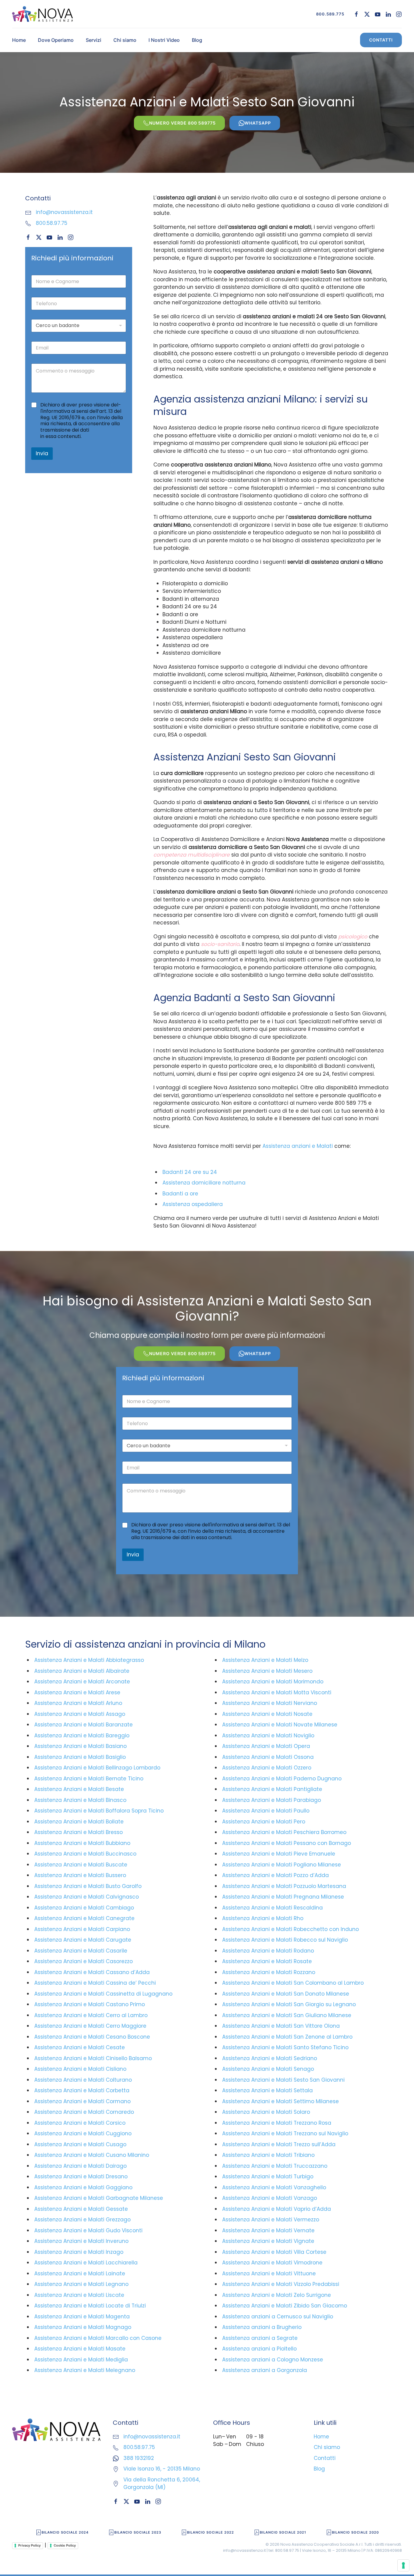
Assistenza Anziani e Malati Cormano (82, 2101)
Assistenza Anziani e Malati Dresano (81, 2177)
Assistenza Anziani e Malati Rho (263, 1918)
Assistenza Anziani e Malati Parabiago (272, 1800)
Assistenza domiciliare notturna (204, 1183)
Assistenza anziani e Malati (298, 1146)
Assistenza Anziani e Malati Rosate (267, 1961)
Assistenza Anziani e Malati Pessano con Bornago (287, 1843)
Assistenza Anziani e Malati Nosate (267, 1714)
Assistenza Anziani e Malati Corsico (80, 2123)
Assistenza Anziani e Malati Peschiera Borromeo (284, 1832)
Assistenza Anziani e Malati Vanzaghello (274, 2187)
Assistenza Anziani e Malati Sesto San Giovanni (283, 2080)
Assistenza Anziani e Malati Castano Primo (90, 2004)
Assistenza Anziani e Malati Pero (264, 1822)
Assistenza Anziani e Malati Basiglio (80, 1757)
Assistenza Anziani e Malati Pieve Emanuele (279, 1854)
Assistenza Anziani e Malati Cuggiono (83, 2133)
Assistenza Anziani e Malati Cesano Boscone (92, 2037)
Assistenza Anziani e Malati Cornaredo (84, 2112)
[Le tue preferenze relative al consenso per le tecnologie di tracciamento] (403, 2565)
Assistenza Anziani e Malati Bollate (79, 1822)
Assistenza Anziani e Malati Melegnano (85, 2370)
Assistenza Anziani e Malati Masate (80, 2349)
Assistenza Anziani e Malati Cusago (80, 2144)
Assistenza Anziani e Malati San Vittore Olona (281, 2026)
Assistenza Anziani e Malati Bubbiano (82, 1843)
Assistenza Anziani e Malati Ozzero (267, 1768)
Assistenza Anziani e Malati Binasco (80, 1800)
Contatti (381, 40)
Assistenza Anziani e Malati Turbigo (268, 2177)
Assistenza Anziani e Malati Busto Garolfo (88, 1886)
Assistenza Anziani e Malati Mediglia (81, 2360)
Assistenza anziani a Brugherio (262, 2327)
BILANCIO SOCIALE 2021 (283, 2532)
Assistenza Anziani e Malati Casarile (81, 1951)
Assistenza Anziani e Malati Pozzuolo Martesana (284, 1886)
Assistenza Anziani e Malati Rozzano (269, 1972)
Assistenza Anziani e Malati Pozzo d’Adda (275, 1875)
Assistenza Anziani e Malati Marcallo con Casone (98, 2338)
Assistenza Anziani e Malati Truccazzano (275, 2166)
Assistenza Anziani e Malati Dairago (80, 2166)
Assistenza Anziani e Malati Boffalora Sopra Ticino (99, 1811)
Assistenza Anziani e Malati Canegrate (84, 1918)
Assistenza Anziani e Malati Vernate (268, 2230)
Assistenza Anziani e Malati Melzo (265, 1660)
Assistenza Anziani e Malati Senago (268, 2069)
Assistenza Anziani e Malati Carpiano (82, 1929)
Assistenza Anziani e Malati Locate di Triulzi (90, 2306)
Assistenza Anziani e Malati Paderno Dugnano (282, 1779)
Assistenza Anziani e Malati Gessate (81, 2209)
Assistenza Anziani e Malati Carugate (83, 1940)
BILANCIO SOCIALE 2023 (138, 2532)
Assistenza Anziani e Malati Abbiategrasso (89, 1660)
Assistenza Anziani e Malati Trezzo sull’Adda (279, 2144)
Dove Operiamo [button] (56, 40)
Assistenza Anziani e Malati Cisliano (80, 2069)
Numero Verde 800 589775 (182, 123)
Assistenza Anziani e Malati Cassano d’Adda (92, 1972)
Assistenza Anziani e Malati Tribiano (268, 2155)
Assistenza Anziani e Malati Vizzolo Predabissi (281, 2284)
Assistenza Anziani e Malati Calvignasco (87, 1897)
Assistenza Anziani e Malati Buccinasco (85, 1854)
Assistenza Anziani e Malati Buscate (81, 1865)
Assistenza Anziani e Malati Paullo (266, 1811)
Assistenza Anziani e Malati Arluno (78, 1703)
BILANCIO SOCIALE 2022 (210, 2532)
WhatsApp (258, 123)
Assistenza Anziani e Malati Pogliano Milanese (282, 1865)
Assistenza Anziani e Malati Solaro (266, 2112)
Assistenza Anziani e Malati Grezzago (82, 2220)
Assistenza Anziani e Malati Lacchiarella (86, 2263)
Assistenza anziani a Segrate (260, 2338)
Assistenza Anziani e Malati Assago (80, 1714)
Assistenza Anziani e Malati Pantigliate (272, 1789)
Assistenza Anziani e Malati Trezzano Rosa (277, 2123)
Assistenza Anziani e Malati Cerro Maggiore (90, 2026)
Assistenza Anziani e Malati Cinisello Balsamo (93, 2058)
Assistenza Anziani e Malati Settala (267, 2090)
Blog (197, 40)
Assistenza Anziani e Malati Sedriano (270, 2058)
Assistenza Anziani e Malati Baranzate (83, 1725)
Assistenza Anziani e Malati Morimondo (273, 1682)
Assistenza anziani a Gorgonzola (265, 2370)
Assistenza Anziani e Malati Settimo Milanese (280, 2101)
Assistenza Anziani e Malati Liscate (79, 2295)
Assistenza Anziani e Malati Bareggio (82, 1736)
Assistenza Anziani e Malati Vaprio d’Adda (277, 2209)
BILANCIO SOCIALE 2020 (355, 2532)
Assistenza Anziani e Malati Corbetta (82, 2090)
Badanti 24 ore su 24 (190, 1172)
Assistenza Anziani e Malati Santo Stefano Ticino (285, 2047)
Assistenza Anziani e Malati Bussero (80, 1875)
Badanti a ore (180, 1194)
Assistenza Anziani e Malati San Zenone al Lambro (287, 2037)
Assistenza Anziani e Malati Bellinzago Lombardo (97, 1768)
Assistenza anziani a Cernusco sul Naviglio (278, 2317)
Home (19, 40)
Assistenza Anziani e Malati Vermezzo (271, 2220)
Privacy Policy (29, 2545)
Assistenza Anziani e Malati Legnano (81, 2284)
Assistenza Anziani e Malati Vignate (268, 2241)
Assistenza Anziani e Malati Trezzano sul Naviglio (285, 2133)
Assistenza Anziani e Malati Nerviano (270, 1703)
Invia (42, 453)
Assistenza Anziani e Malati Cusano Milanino (92, 2155)
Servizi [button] (93, 40)
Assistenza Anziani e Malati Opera (266, 1746)
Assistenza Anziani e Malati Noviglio (268, 1736)
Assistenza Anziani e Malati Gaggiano (83, 2187)
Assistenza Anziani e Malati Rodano (268, 1951)
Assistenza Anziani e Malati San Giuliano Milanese (287, 2015)
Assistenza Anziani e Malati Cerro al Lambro (91, 2015)
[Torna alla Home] (42, 14)
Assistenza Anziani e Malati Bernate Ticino (89, 1779)
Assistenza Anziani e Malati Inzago (79, 2252)
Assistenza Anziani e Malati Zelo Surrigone (277, 2295)
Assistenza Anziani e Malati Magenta (82, 2317)
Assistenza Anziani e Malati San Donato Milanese (286, 1994)
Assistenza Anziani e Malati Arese (77, 1692)
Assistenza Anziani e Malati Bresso (78, 1832)
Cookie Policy (65, 2545)
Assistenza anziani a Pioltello (259, 2349)
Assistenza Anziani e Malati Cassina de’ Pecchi (95, 1983)
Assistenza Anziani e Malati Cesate (80, 2047)
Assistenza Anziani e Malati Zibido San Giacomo (285, 2306)
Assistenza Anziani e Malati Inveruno (81, 2241)
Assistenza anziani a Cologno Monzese (273, 2360)
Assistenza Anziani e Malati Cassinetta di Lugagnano (103, 1994)
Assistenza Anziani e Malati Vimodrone (272, 2263)
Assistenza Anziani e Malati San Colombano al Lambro (293, 1983)
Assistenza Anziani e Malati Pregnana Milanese (283, 1897)
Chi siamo (125, 40)
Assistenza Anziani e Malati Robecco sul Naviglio (285, 1940)
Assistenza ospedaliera (193, 1204)
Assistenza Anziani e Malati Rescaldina (272, 1908)
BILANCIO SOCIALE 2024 (65, 2532)
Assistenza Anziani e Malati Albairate (82, 1671)
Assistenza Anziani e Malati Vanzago (270, 2198)
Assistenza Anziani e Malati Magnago (83, 2327)
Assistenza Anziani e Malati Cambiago (84, 1908)
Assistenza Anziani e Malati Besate (79, 1789)
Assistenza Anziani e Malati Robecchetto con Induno (290, 1929)
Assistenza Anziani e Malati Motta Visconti (277, 1692)
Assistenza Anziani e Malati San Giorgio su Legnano (289, 2004)
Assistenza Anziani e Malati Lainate (80, 2274)
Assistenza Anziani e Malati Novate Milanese (280, 1725)
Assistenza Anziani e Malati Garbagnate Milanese (99, 2198)
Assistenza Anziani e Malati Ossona (268, 1757)
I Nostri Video (164, 40)
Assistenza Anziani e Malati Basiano (80, 1746)
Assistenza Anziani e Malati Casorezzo (83, 1961)
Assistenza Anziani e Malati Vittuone (269, 2274)
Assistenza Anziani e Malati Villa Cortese (274, 2252)
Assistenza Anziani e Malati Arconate (82, 1682)
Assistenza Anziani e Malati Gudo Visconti (88, 2230)
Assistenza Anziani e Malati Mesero (267, 1671)
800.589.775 (330, 14)
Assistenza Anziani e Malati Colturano (83, 2080)
